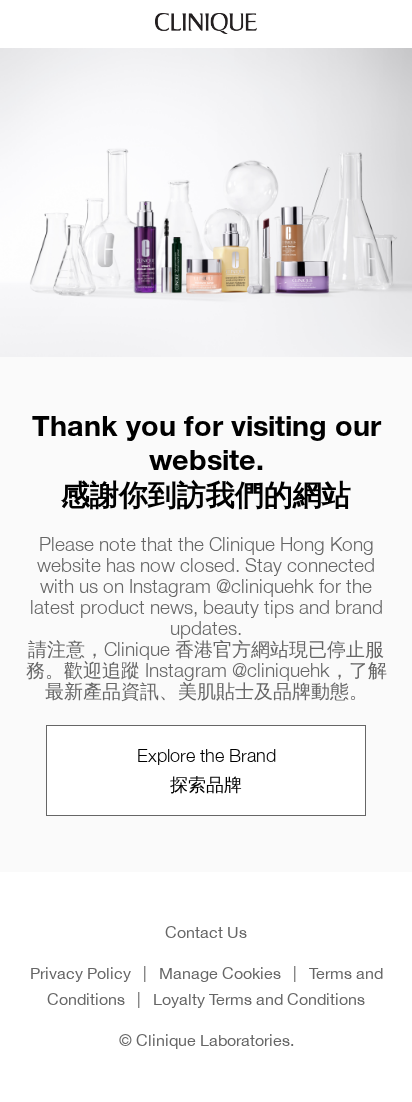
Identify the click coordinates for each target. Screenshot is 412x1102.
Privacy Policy (80, 973)
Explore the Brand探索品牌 (206, 769)
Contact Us (206, 932)
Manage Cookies (220, 973)
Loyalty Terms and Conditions (259, 999)
